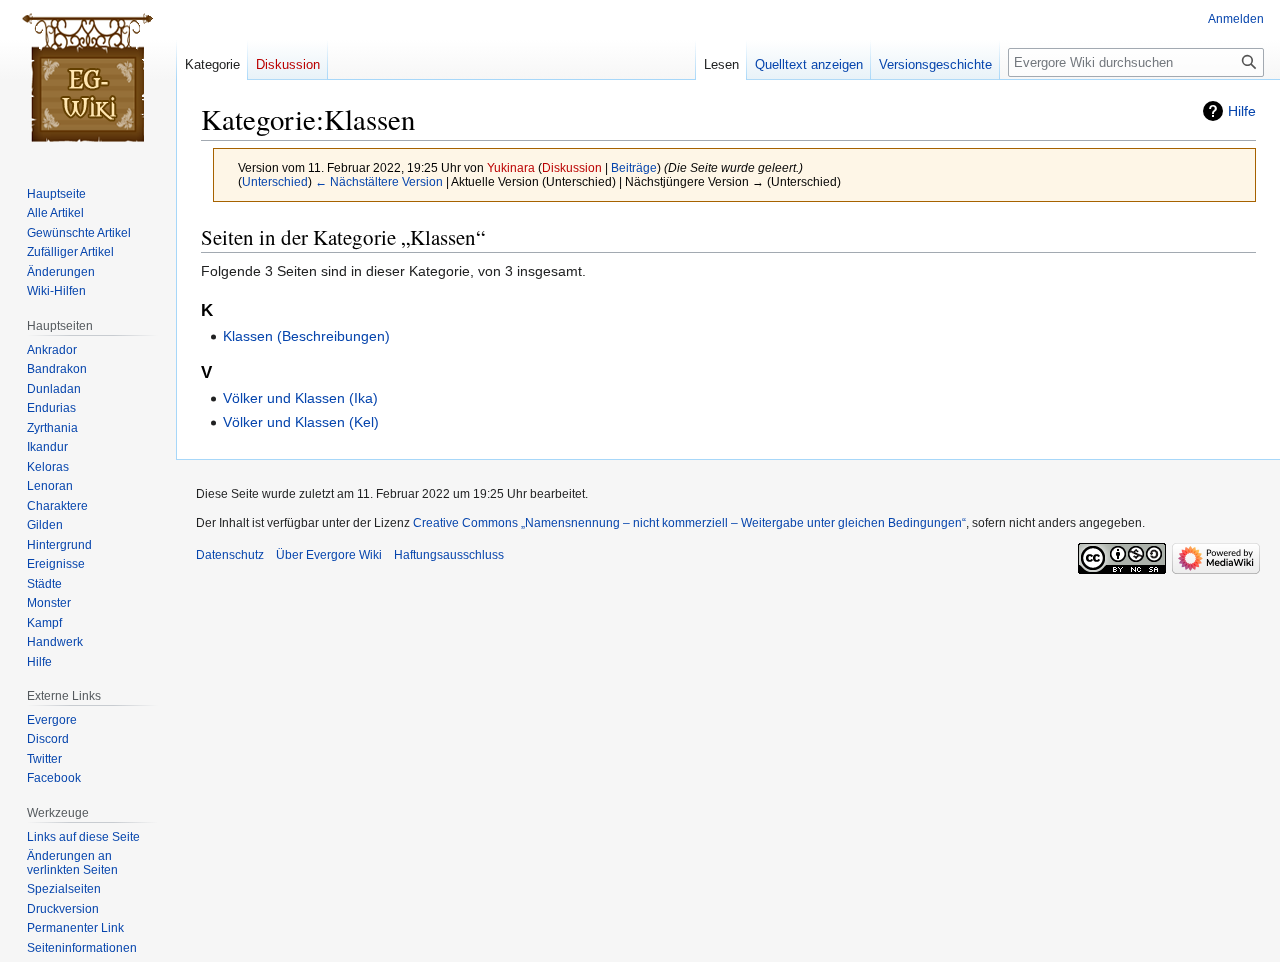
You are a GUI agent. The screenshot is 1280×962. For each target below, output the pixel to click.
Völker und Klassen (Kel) (301, 422)
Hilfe (1242, 111)
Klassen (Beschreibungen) (306, 336)
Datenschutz (230, 555)
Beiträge (634, 167)
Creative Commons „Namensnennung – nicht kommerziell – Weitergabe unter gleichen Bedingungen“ (689, 523)
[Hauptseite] (88, 80)
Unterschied (275, 181)
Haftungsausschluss (449, 555)
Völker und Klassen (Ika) (300, 398)
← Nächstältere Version (379, 181)
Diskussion (572, 167)
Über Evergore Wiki (329, 555)
